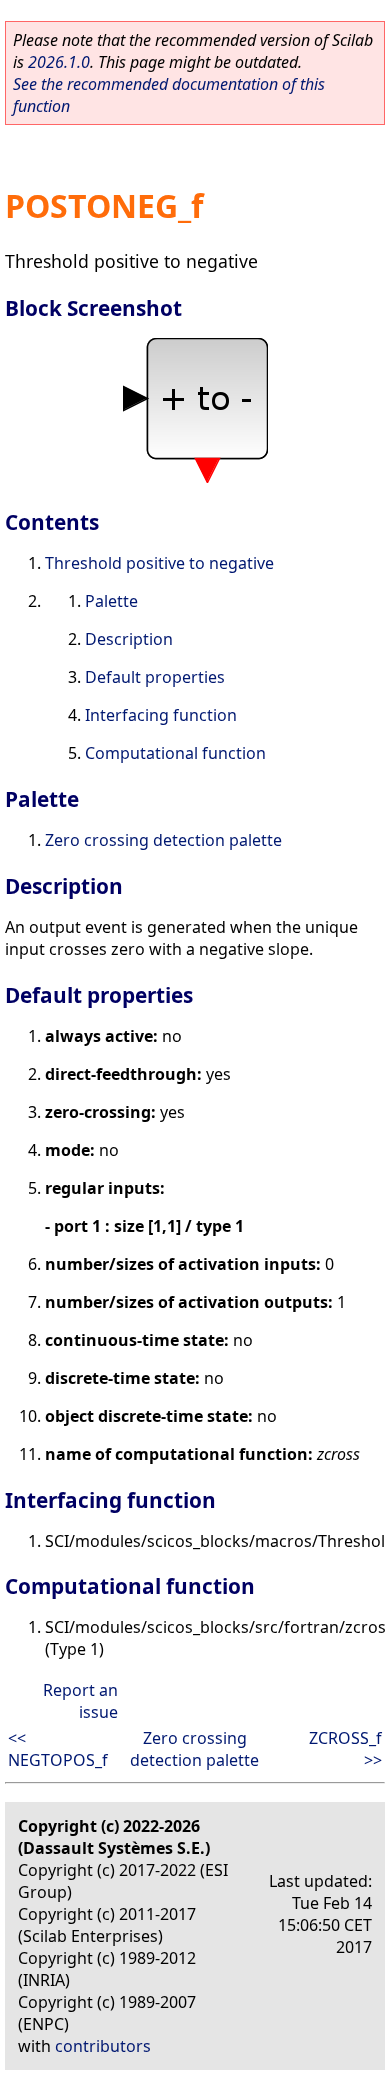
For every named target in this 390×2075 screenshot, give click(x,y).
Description (129, 639)
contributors (103, 2046)
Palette (111, 601)
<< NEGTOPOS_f (58, 1749)
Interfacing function (161, 715)
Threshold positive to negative (159, 563)
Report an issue (80, 1701)
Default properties (155, 677)
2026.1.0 (59, 62)
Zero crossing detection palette (163, 840)
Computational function (175, 753)
